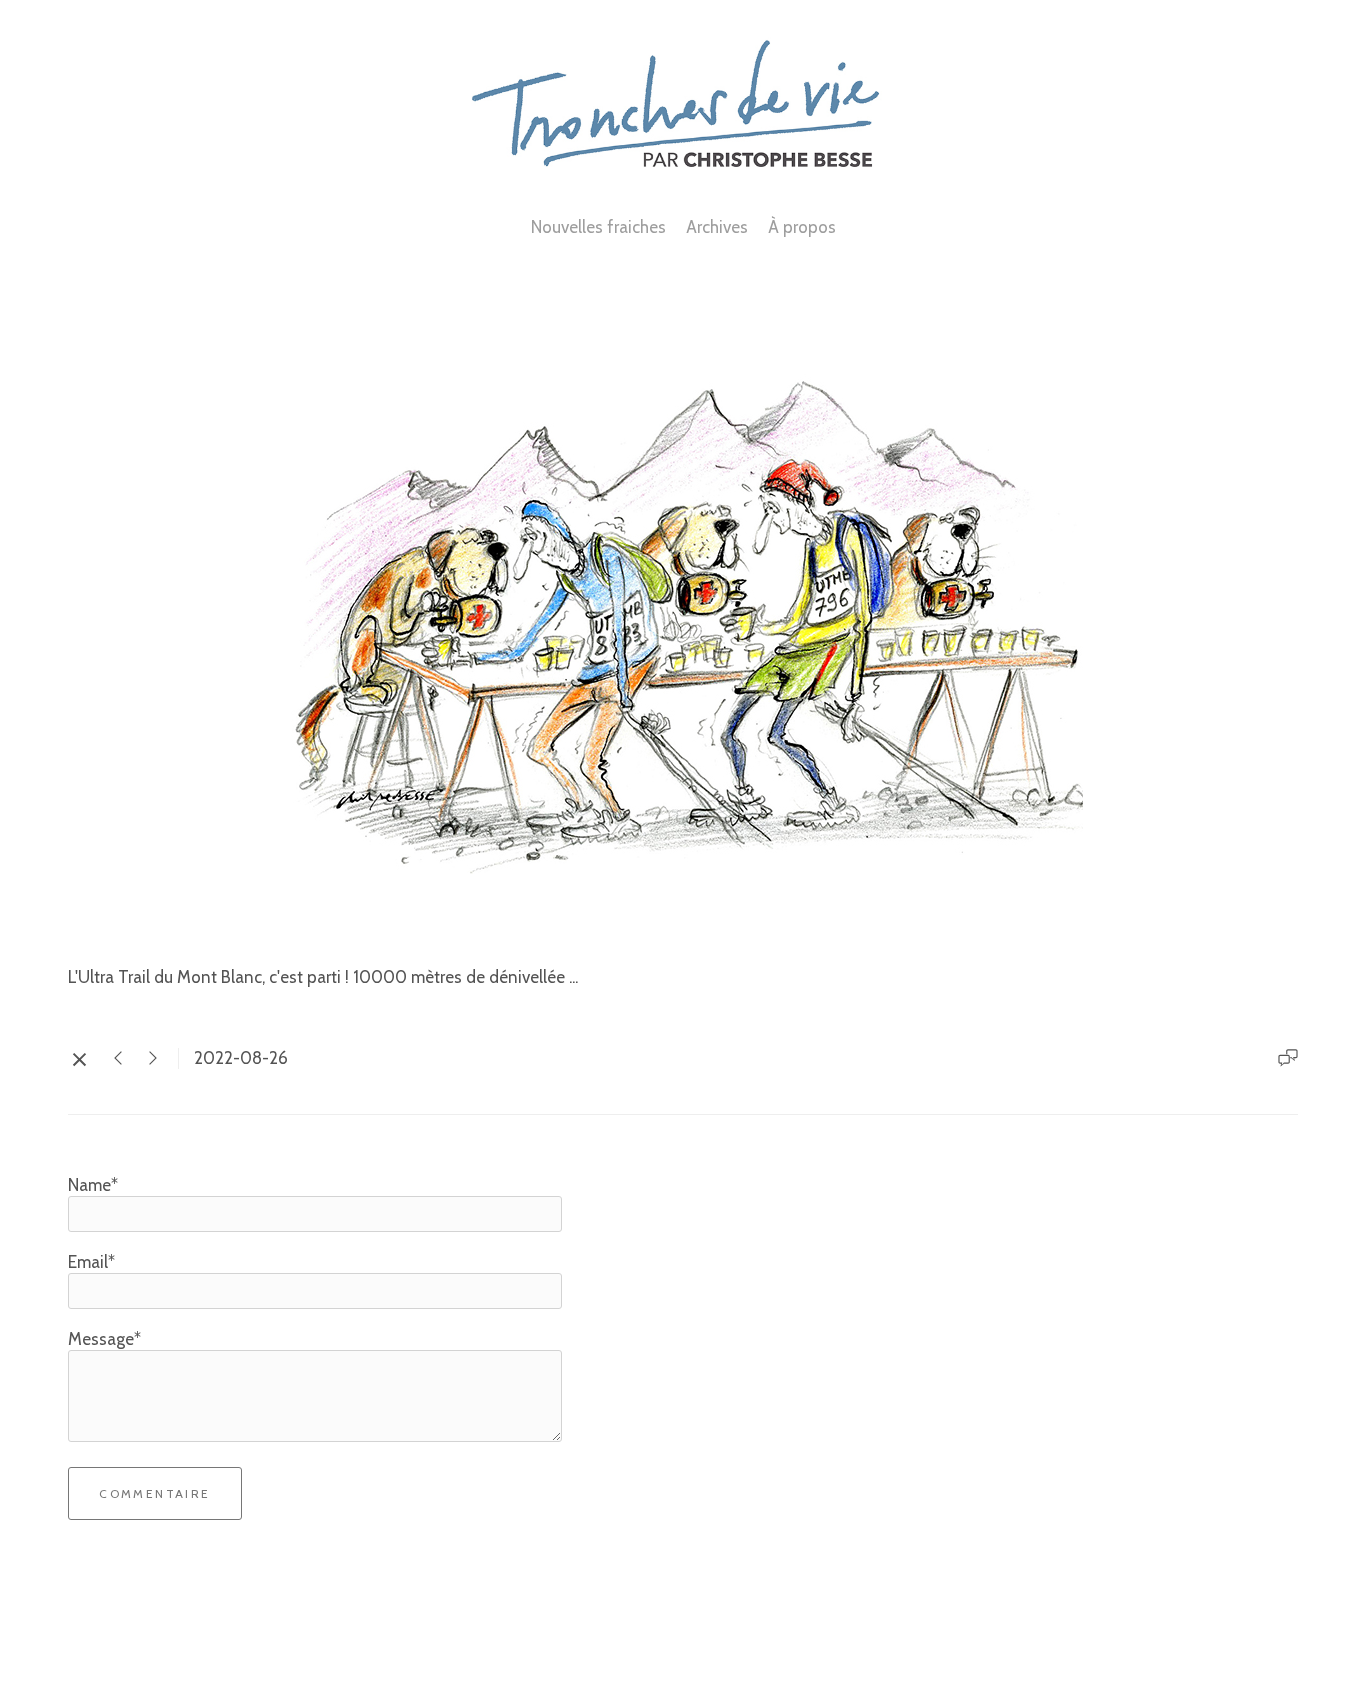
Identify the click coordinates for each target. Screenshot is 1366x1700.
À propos (802, 227)
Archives (717, 227)
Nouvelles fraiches (598, 227)
